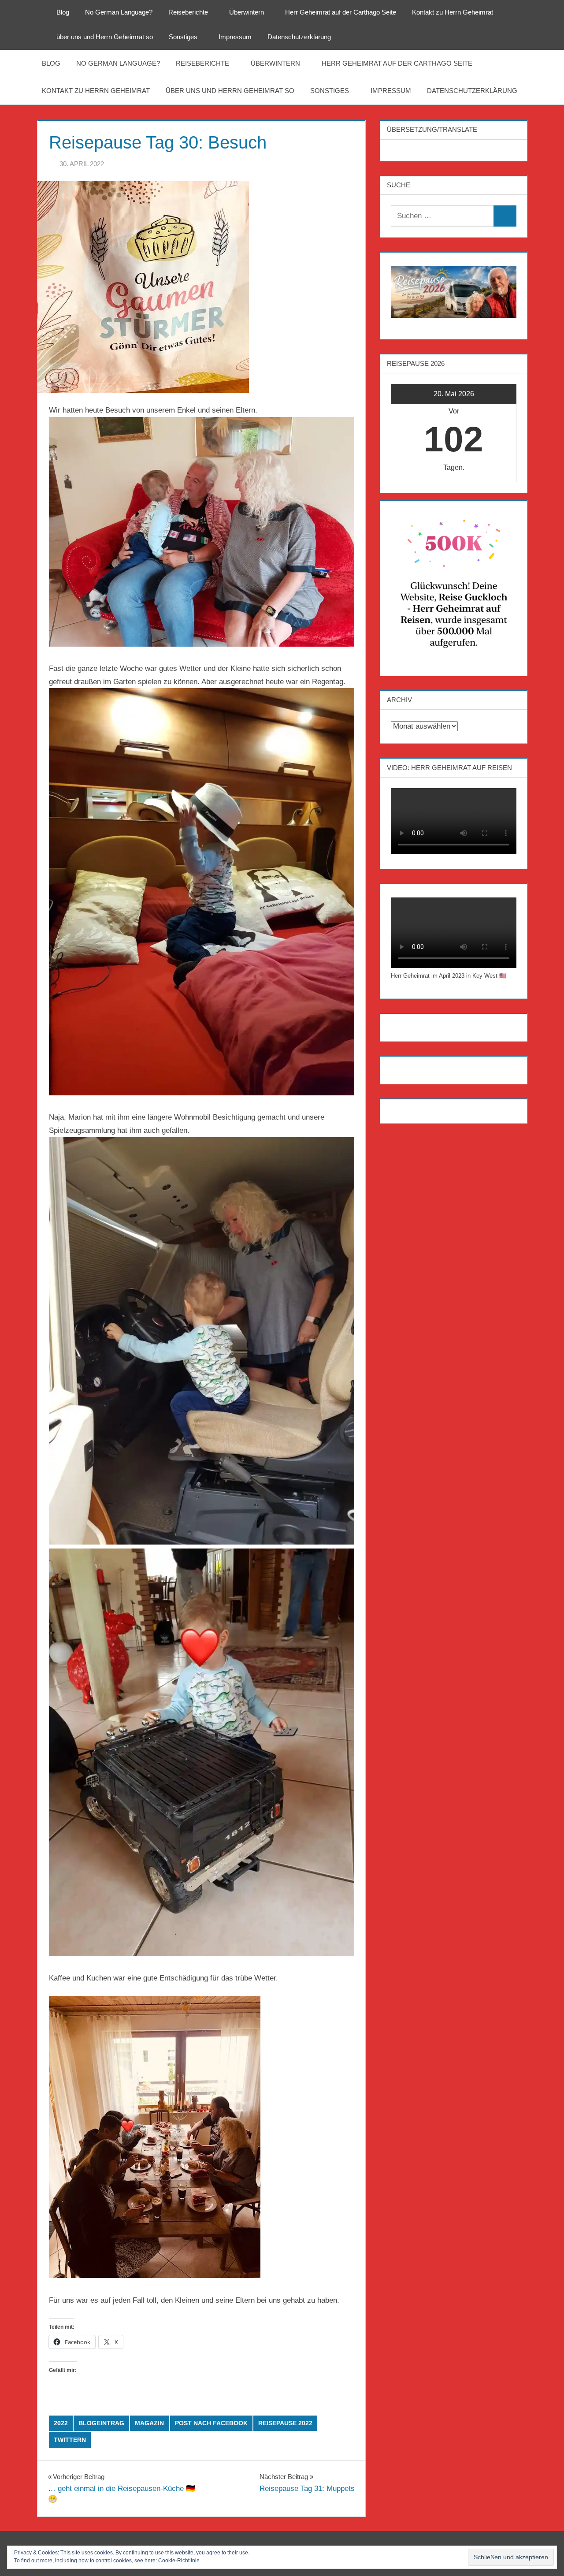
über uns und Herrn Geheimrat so (105, 37)
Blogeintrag (101, 2423)
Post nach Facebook (211, 2423)
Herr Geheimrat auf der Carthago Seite (341, 12)
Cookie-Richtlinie (179, 2561)
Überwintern (247, 12)
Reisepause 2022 (285, 2423)
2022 (61, 2423)
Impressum (235, 37)
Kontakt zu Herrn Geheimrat (453, 12)
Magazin (149, 2423)
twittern (70, 2440)
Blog (63, 12)
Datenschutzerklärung (299, 37)
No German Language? (119, 12)
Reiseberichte (188, 12)
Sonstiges (183, 37)
